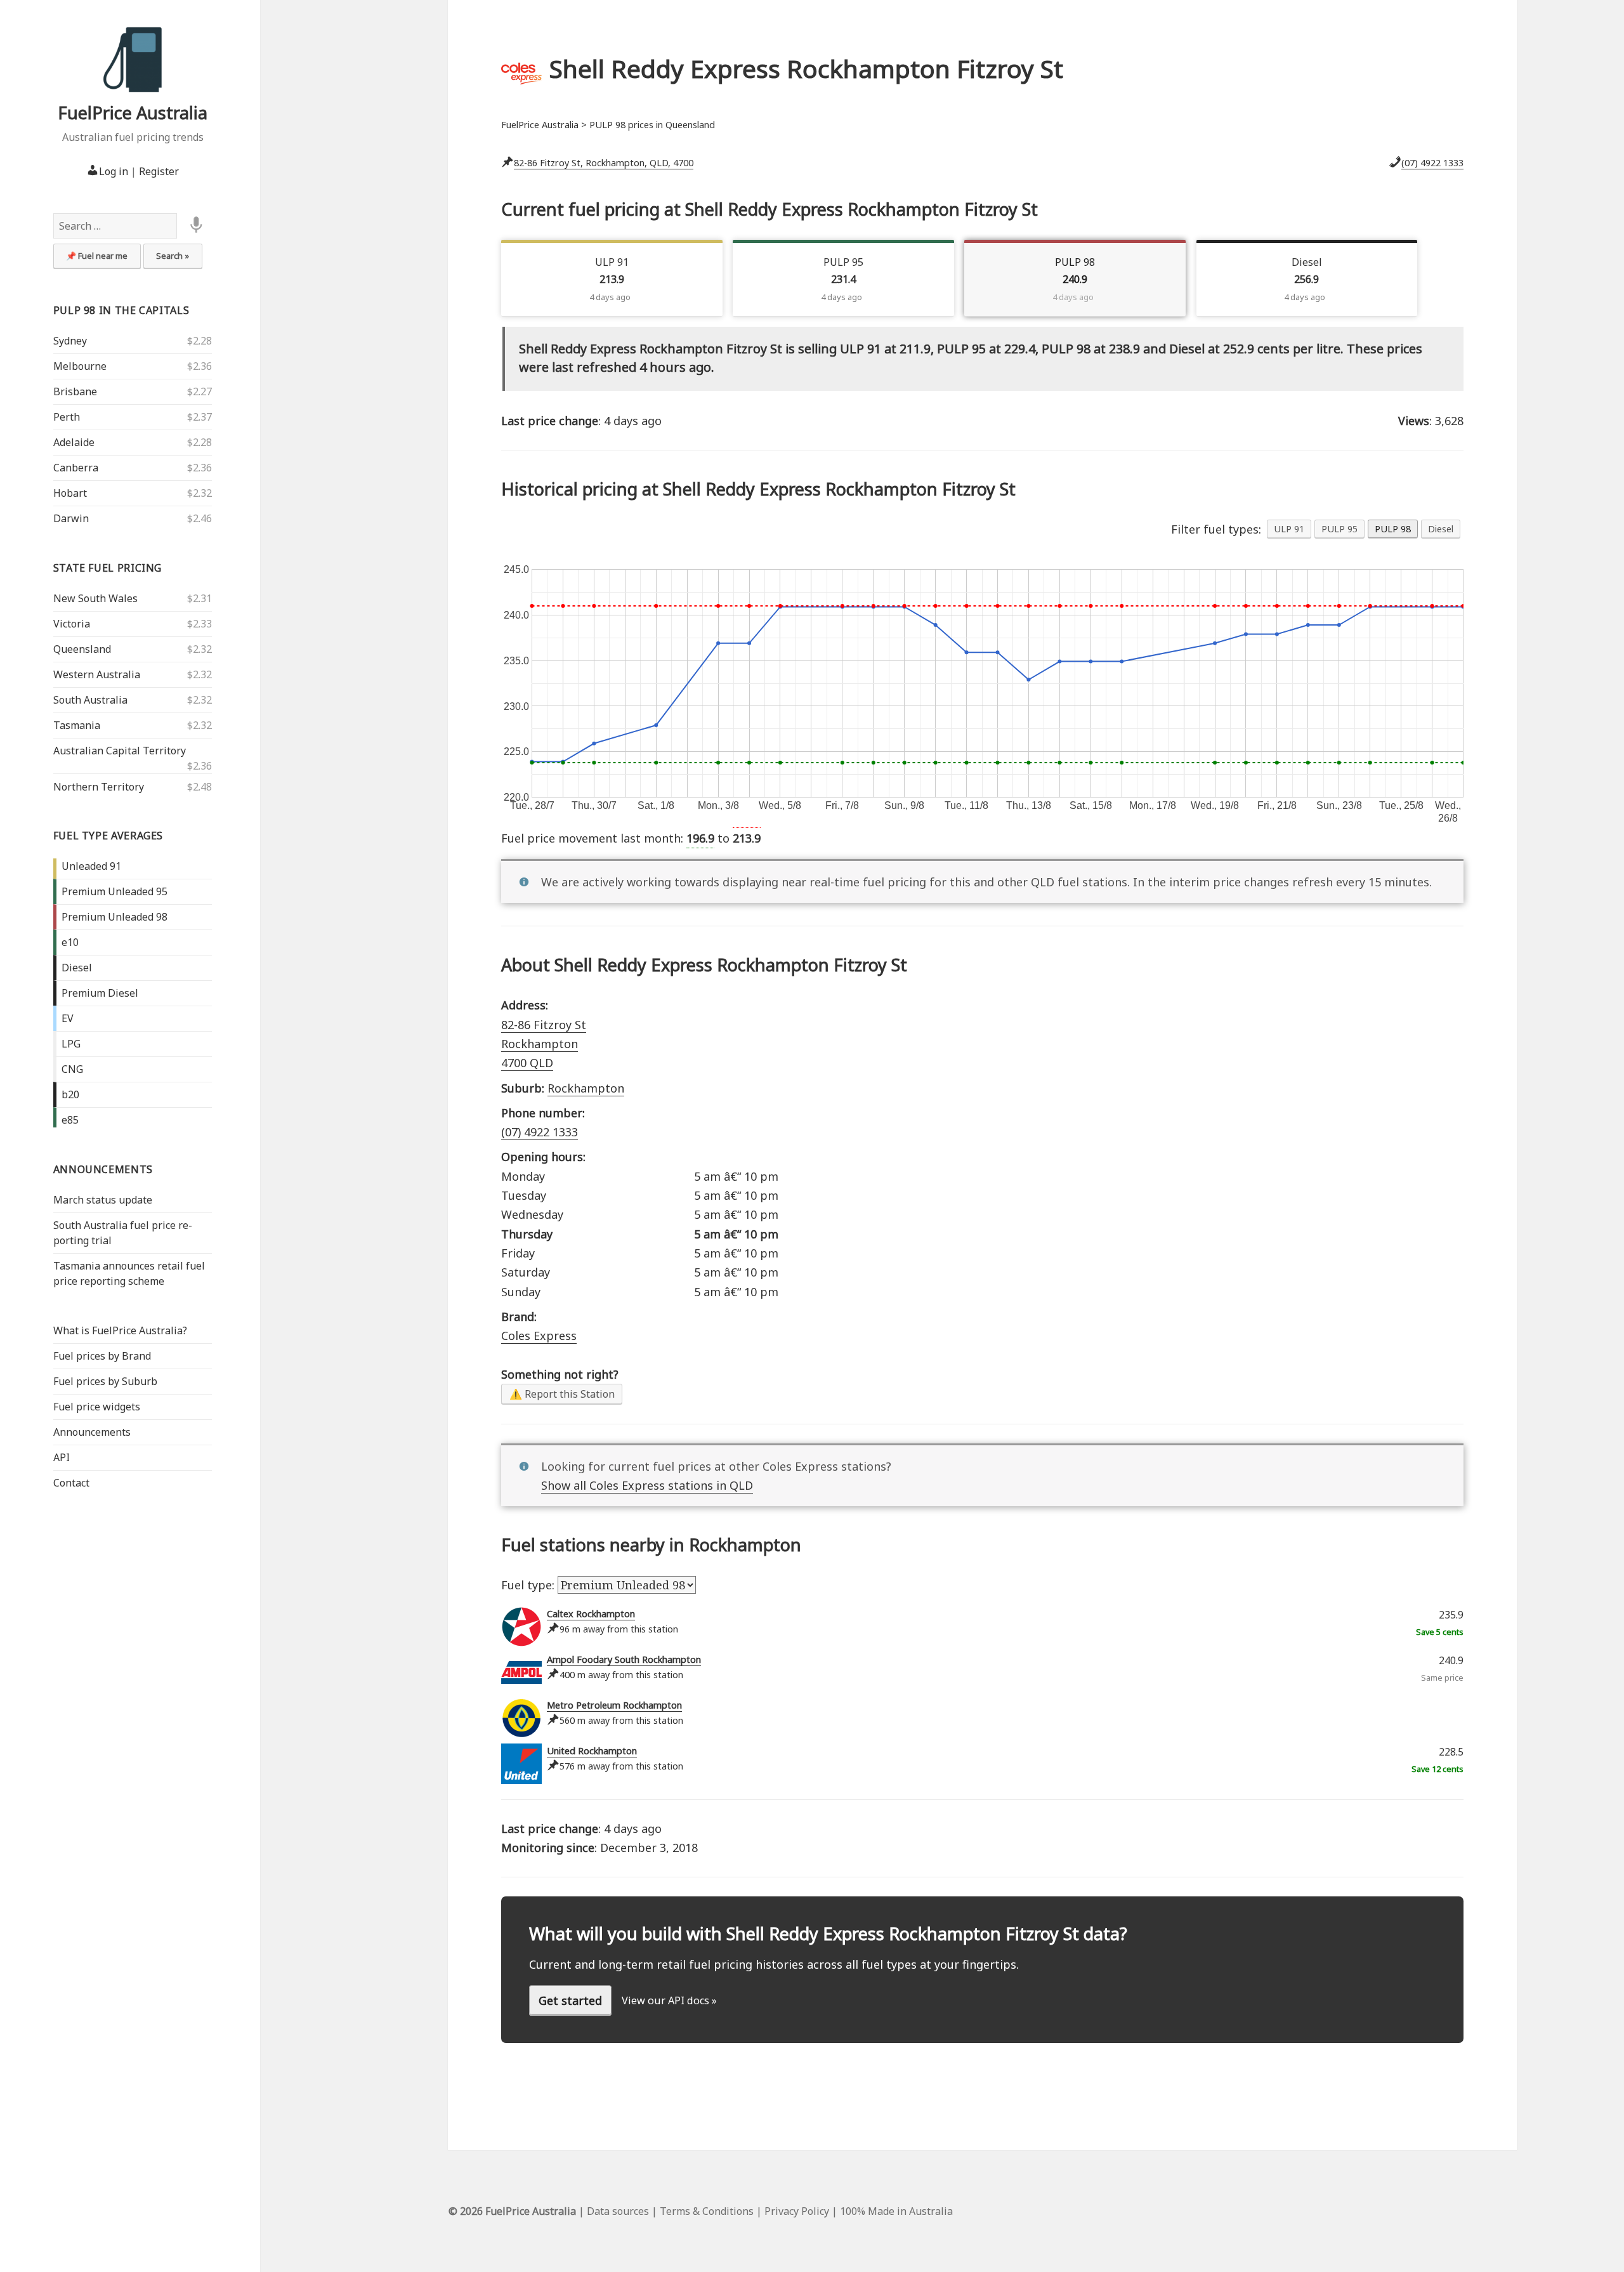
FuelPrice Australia (133, 113)
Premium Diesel (100, 993)
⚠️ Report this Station (562, 1394)
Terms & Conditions (707, 2211)
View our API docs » (669, 2000)
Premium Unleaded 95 (115, 891)
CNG (72, 1069)
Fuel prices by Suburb (105, 1381)
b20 (70, 1094)
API (62, 1457)
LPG (71, 1044)
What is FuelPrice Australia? (120, 1330)
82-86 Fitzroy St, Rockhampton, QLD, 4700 (604, 163)
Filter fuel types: (1216, 529)
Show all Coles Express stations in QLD (647, 1485)
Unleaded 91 (91, 866)
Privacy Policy (797, 2211)
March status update (103, 1200)
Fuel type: (529, 1585)
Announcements (103, 1169)
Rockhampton (586, 1088)
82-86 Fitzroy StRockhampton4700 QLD (544, 1044)
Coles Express (539, 1336)
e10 (70, 942)
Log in (114, 171)
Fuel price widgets (97, 1407)
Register (159, 171)
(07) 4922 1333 (1432, 163)
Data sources (618, 2211)
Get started (570, 2000)
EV (68, 1018)
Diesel (77, 968)
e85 (70, 1120)
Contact (71, 1483)
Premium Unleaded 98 (115, 917)
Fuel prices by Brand (102, 1356)
